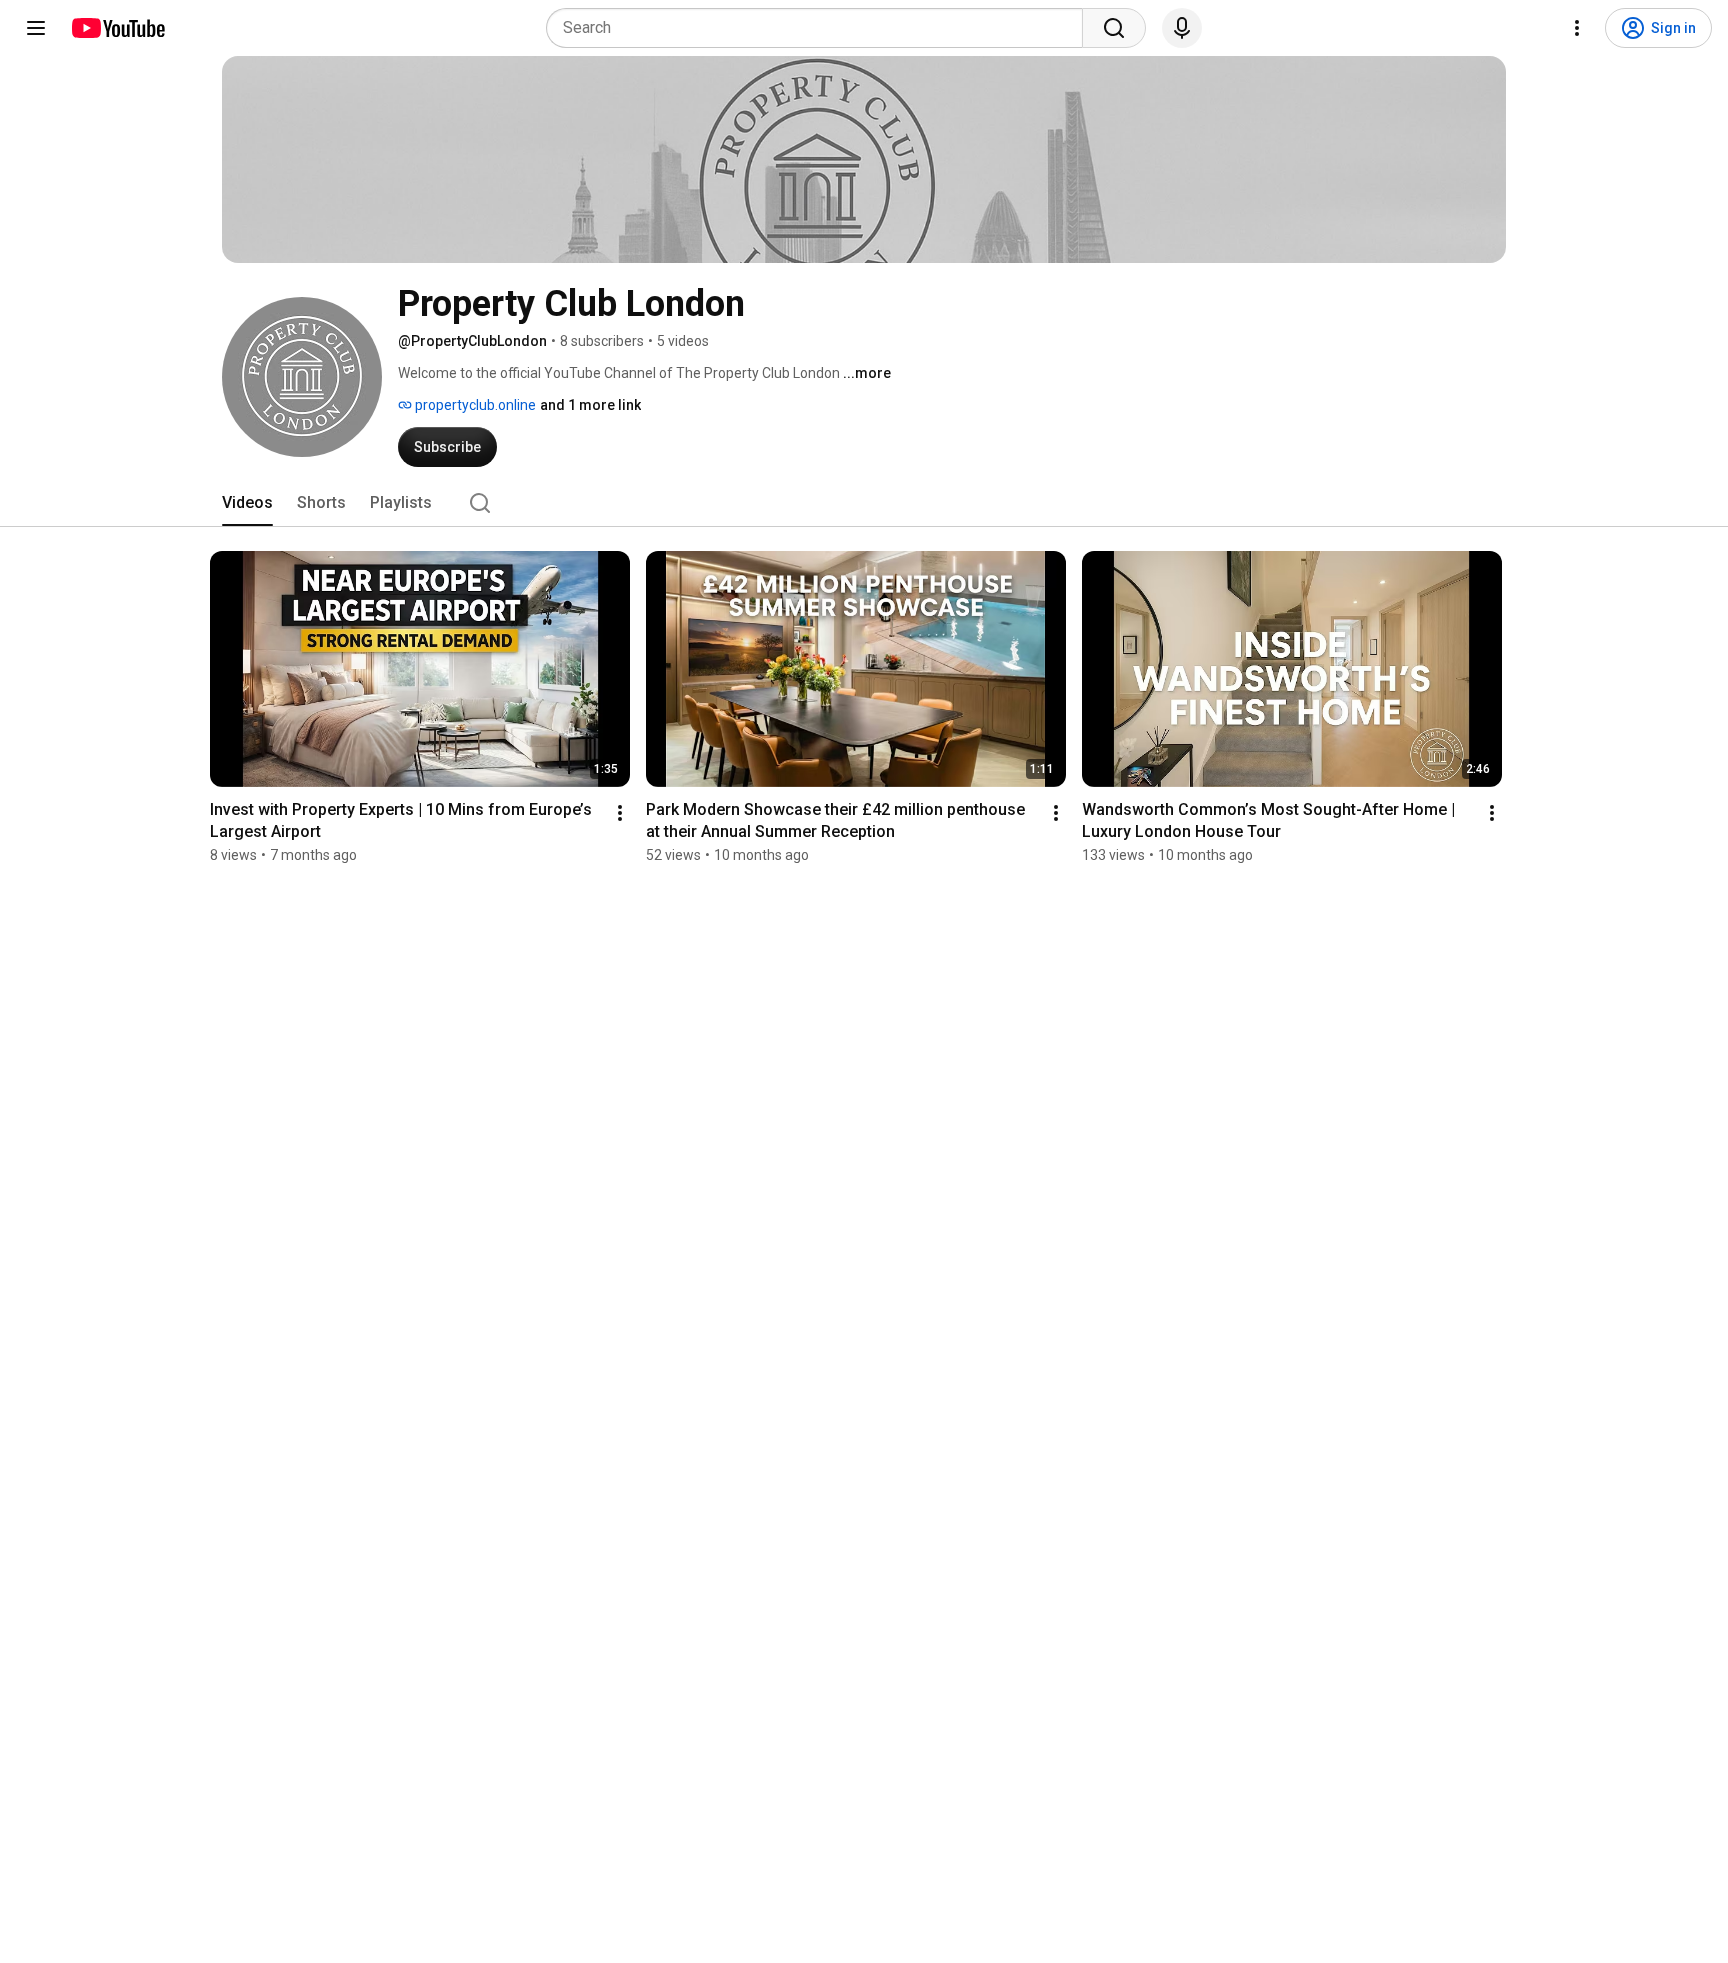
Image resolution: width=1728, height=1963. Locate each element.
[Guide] (36, 28)
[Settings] (1577, 28)
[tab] (247, 503)
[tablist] (864, 503)
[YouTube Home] (117, 28)
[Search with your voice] (1182, 28)
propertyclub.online (474, 405)
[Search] (1114, 28)
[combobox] (820, 28)
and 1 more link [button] (590, 405)
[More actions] (620, 813)
